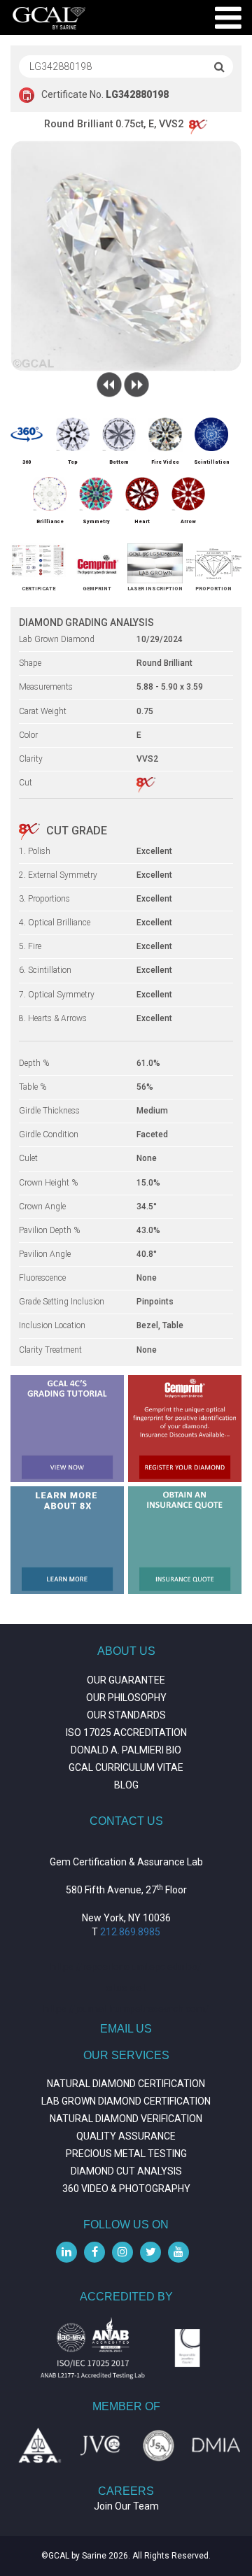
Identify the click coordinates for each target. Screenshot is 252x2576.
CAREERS (126, 2491)
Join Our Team (126, 2506)
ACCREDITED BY (126, 2297)
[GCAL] (49, 18)
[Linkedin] (66, 2252)
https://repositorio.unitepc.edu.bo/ (126, 1967)
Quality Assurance (126, 2136)
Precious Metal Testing (126, 2154)
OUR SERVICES (126, 2055)
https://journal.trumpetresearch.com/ (126, 2009)
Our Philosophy (126, 1698)
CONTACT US (126, 1821)
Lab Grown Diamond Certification (126, 2101)
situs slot (126, 1988)
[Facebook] (94, 2252)
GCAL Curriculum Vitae (126, 1767)
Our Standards (126, 1715)
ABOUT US (126, 1651)
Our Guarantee (126, 1680)
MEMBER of (126, 2406)
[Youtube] (178, 2252)
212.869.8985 (130, 1932)
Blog (126, 1785)
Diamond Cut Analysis (126, 2171)
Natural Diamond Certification (126, 2084)
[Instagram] (122, 2252)
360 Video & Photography (126, 2189)
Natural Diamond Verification (126, 2119)
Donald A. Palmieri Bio (126, 1750)
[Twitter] (150, 2252)
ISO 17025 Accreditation (126, 1732)
